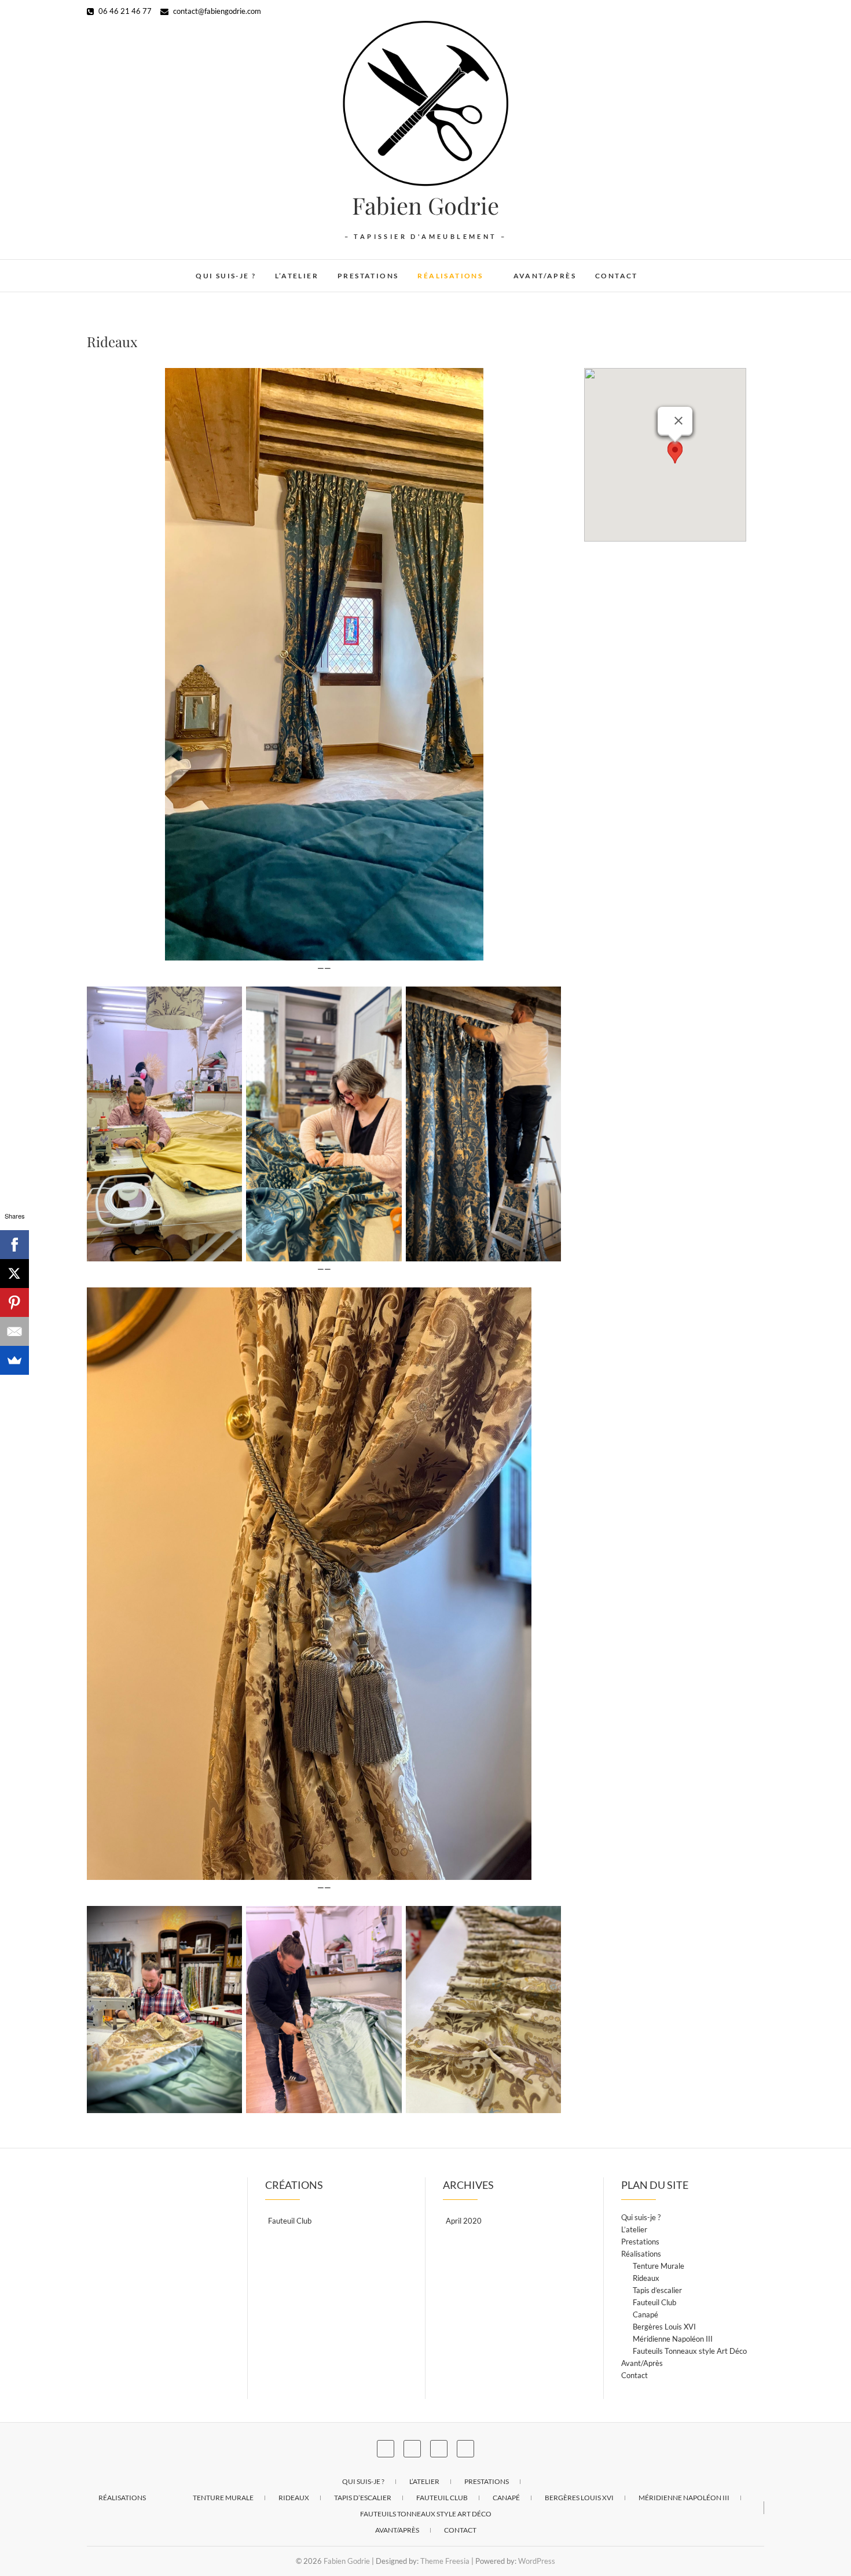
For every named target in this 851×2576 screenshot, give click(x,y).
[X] (14, 1274)
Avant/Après (545, 276)
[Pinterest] (14, 1302)
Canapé (645, 2314)
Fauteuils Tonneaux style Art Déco (690, 2351)
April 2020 (464, 2221)
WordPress (537, 2561)
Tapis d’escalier (657, 2290)
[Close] (678, 421)
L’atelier (297, 276)
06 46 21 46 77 (124, 11)
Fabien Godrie (425, 205)
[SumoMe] (14, 1360)
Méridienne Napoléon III (673, 2339)
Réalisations (450, 276)
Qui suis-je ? (226, 276)
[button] (675, 453)
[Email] (14, 1331)
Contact (617, 276)
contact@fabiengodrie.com (216, 11)
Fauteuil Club (290, 2221)
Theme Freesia (445, 2561)
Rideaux (646, 2278)
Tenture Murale (659, 2266)
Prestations (368, 276)
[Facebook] (14, 1245)
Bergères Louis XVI (664, 2327)
